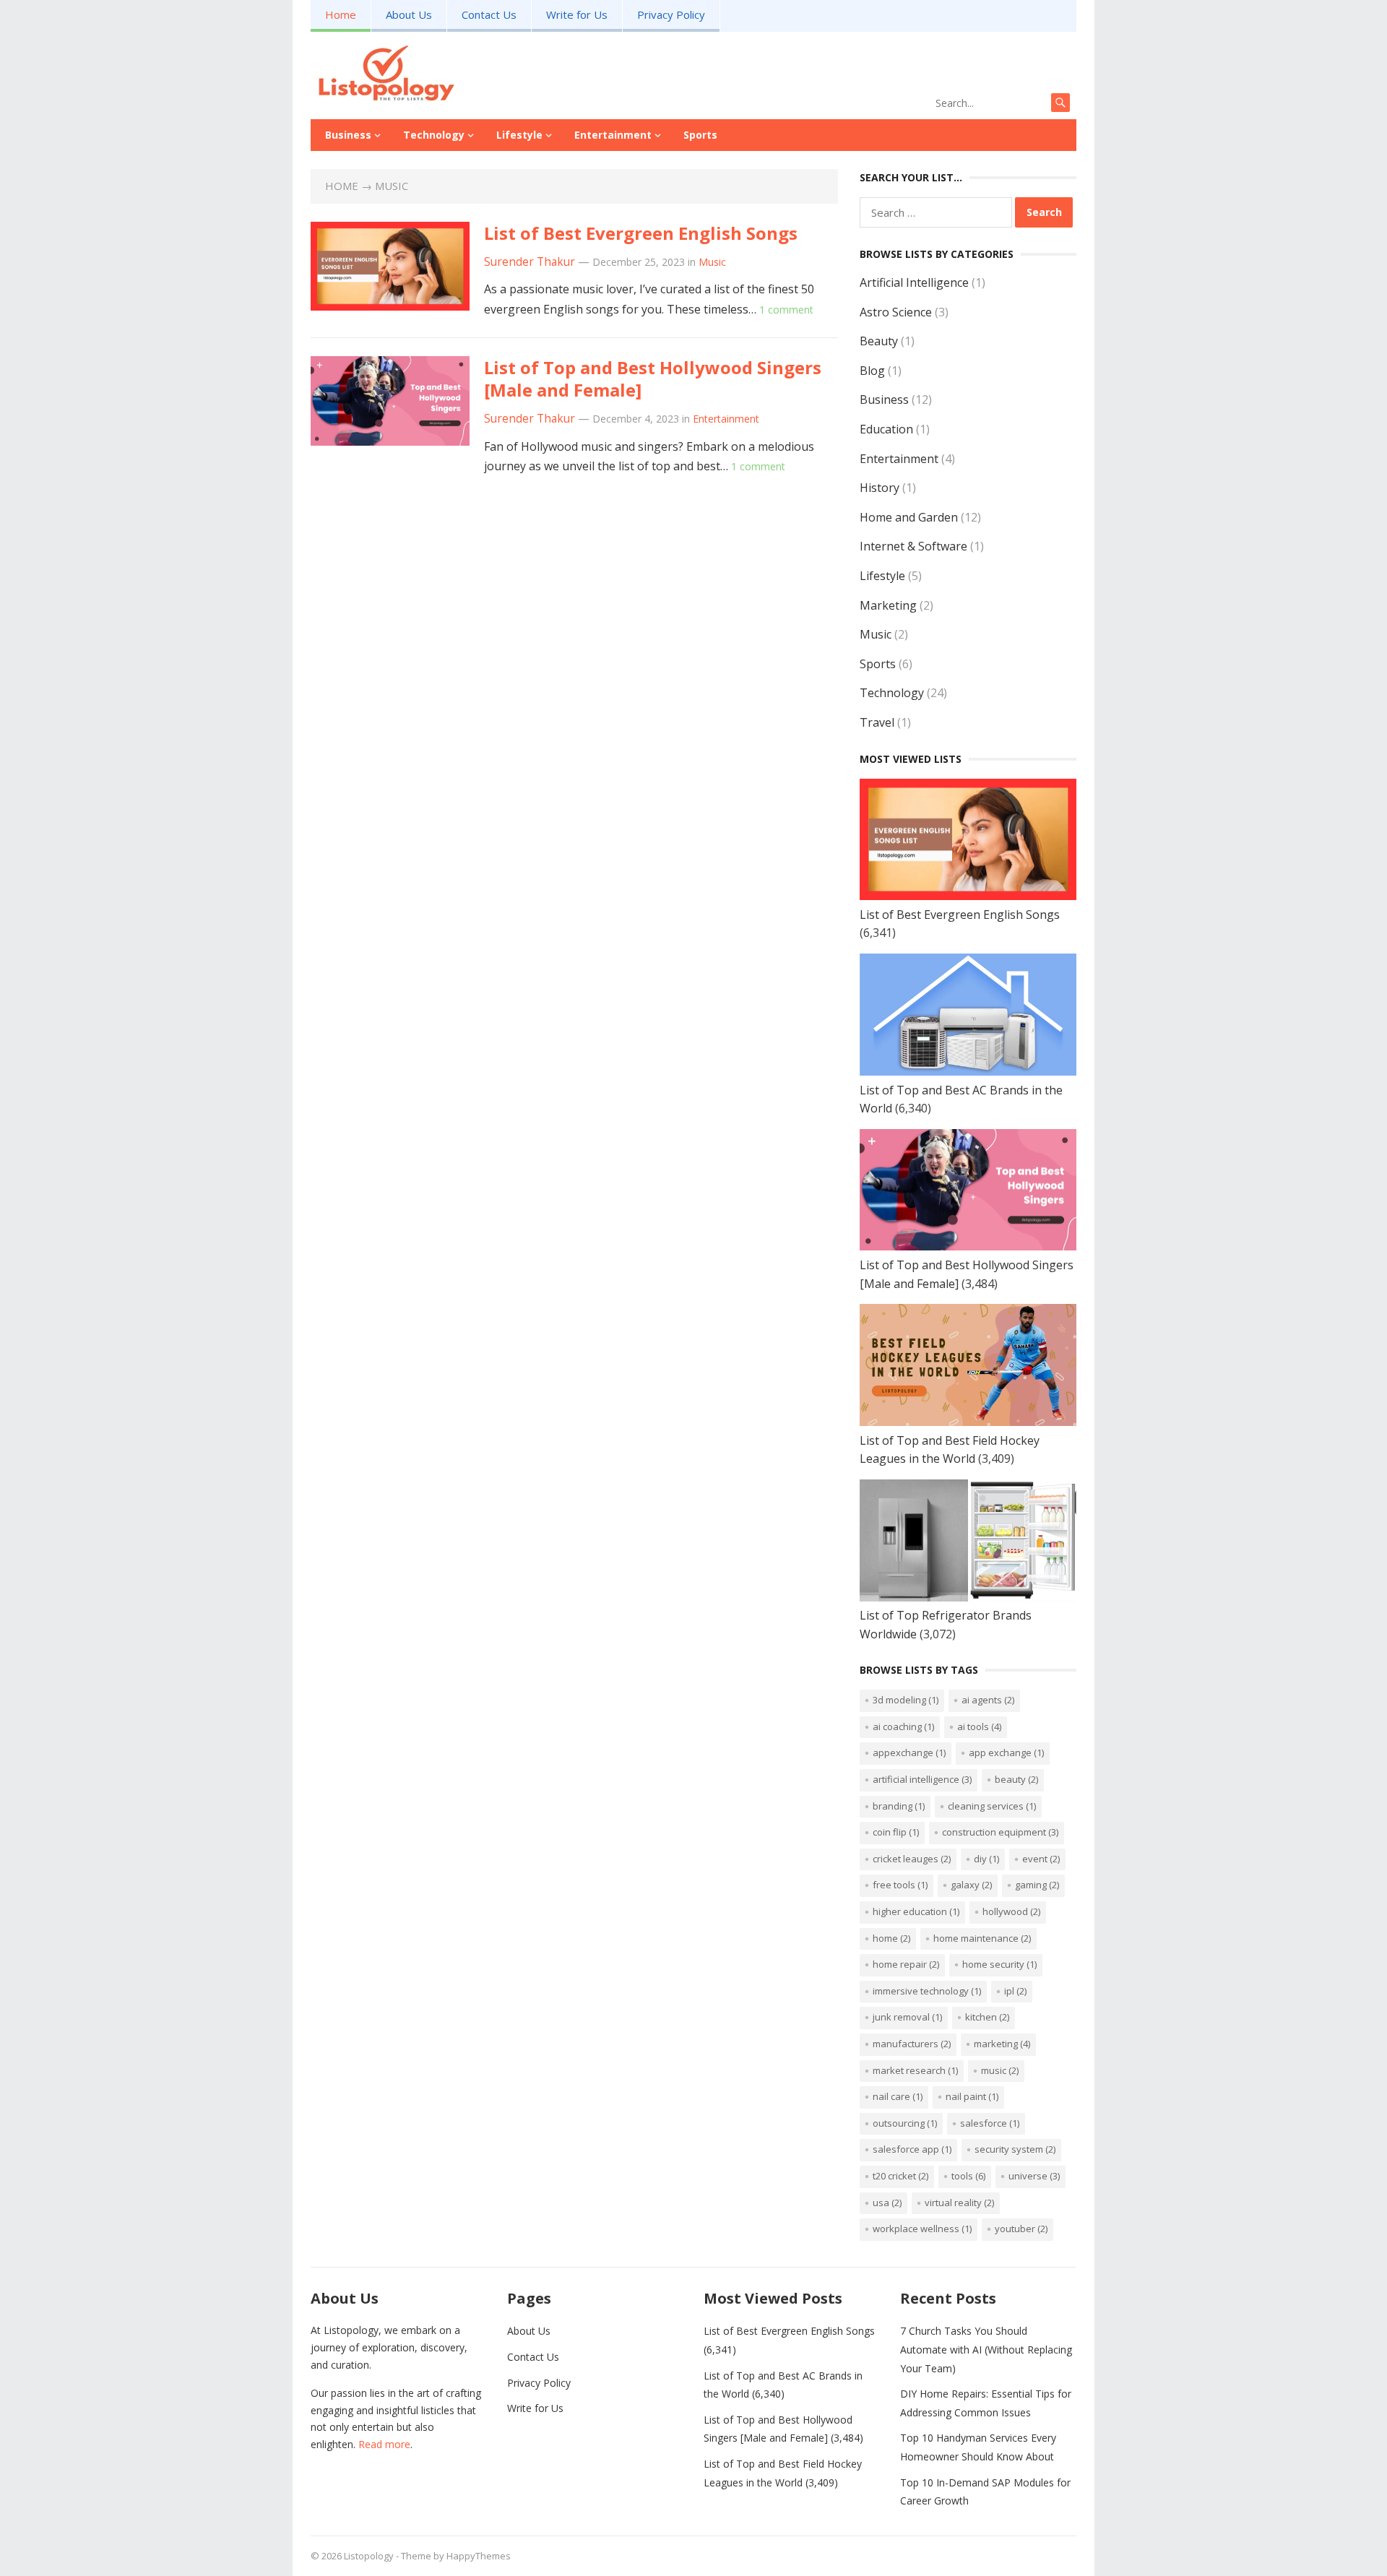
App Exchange (1006, 1752)
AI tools (979, 1726)
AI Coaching (903, 1726)
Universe (1034, 2176)
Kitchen (987, 2017)
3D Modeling (906, 1700)
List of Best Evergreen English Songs (641, 233)
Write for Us (577, 14)
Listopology (369, 2556)
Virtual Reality (959, 2203)
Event (1041, 1859)
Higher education (916, 1911)
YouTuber (1021, 2229)
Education (886, 429)
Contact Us (489, 14)
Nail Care (898, 2096)
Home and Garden (909, 517)
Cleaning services (992, 1806)
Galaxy (971, 1885)
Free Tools (900, 1885)
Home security (999, 1964)
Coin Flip (896, 1832)
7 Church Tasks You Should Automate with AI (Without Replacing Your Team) (986, 2349)
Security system (1015, 2149)
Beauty (879, 341)
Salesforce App (912, 2149)
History (880, 488)
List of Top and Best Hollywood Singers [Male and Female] (653, 379)
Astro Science (896, 312)
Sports (700, 135)
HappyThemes (479, 2556)
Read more (384, 2444)
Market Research (915, 2070)
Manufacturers (912, 2044)
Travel (877, 722)
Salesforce (990, 2123)
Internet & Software (913, 546)
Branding (899, 1806)
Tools (968, 2176)
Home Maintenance (982, 1938)
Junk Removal (907, 2017)
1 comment (786, 310)
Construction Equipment (1000, 1832)
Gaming (1037, 1885)
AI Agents (988, 1700)
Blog (872, 371)
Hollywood (1011, 1911)
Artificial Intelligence (914, 282)
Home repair (906, 1964)
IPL (1015, 1991)
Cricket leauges (912, 1859)
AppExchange (909, 1752)
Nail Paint (972, 2096)
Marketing (888, 605)
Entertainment (613, 135)
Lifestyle (519, 135)
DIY (986, 1859)
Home (341, 14)
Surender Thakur (530, 262)
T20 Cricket (900, 2176)
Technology (434, 135)
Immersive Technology (927, 1991)
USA (887, 2203)
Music (712, 262)
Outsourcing (905, 2123)
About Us (409, 14)
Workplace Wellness (922, 2229)
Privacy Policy (671, 14)
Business (348, 135)
